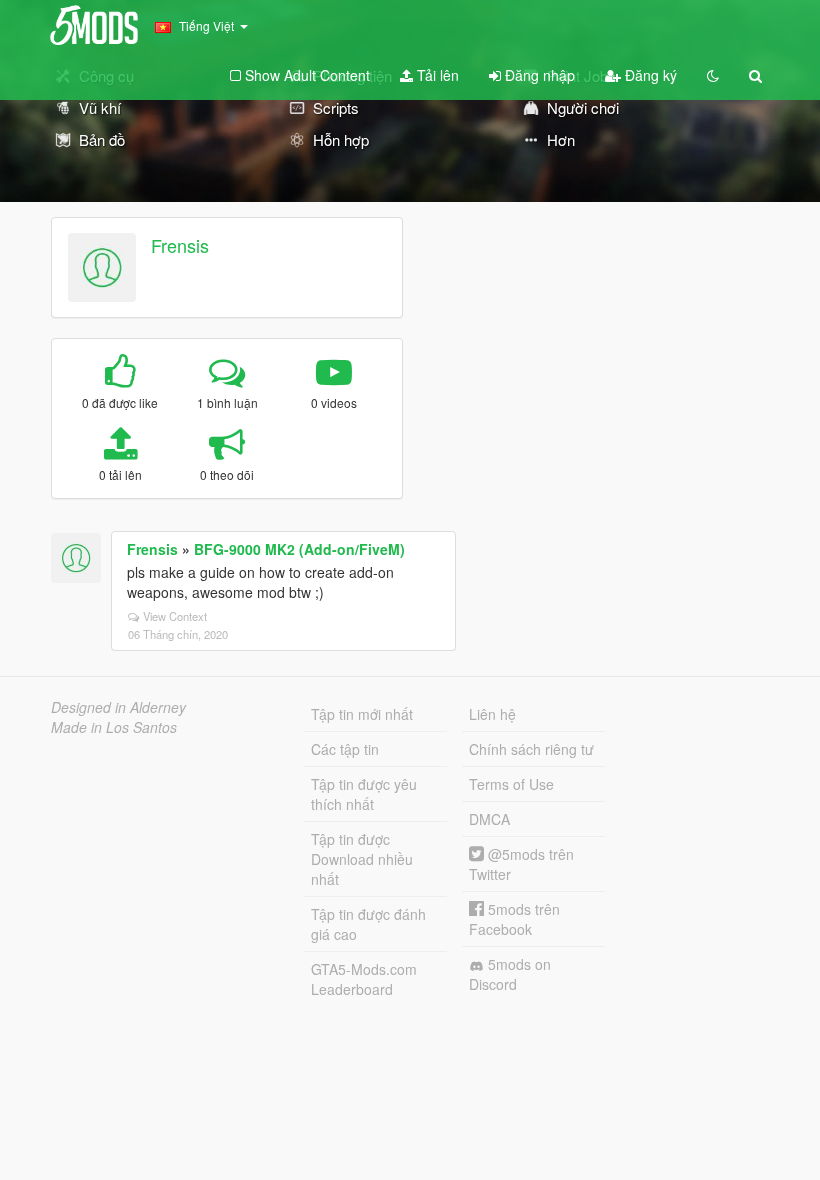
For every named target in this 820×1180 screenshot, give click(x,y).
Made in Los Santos (114, 727)
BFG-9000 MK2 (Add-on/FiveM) (299, 549)
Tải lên (436, 75)
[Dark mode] (713, 75)
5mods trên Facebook (514, 919)
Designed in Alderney (118, 707)
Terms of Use (511, 784)
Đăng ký (649, 75)
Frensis (180, 245)
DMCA (489, 819)
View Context (175, 616)
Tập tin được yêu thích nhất (364, 794)
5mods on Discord (510, 974)
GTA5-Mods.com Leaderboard (364, 979)
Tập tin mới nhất (362, 714)
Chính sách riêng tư (531, 749)
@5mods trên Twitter (521, 864)
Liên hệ (492, 714)
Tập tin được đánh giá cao (368, 924)
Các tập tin (345, 749)
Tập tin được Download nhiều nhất (362, 859)
